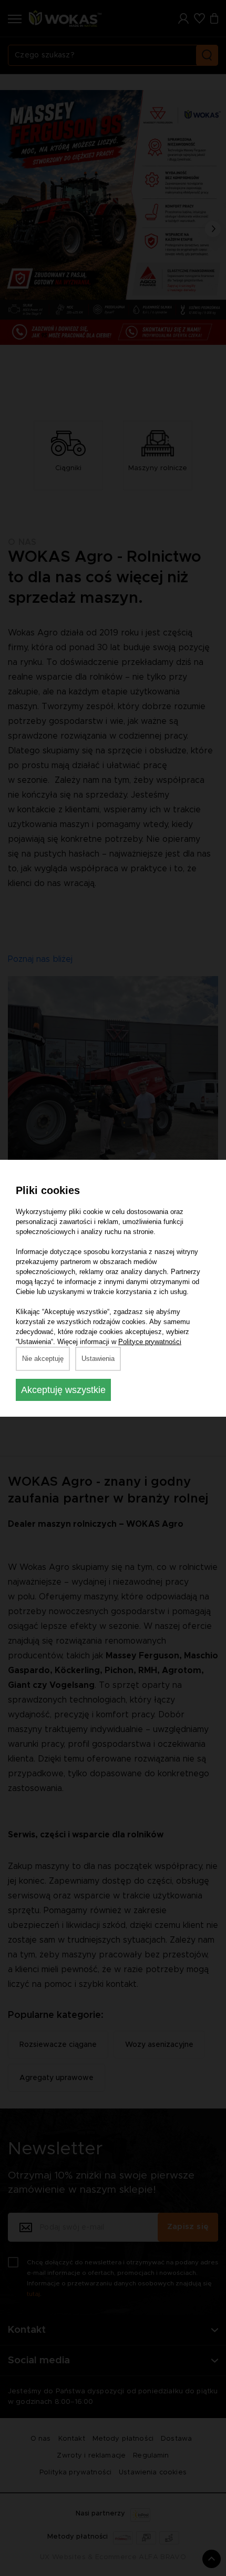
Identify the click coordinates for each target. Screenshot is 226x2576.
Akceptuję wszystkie (63, 1390)
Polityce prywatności (150, 1342)
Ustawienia (98, 1359)
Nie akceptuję (43, 1359)
